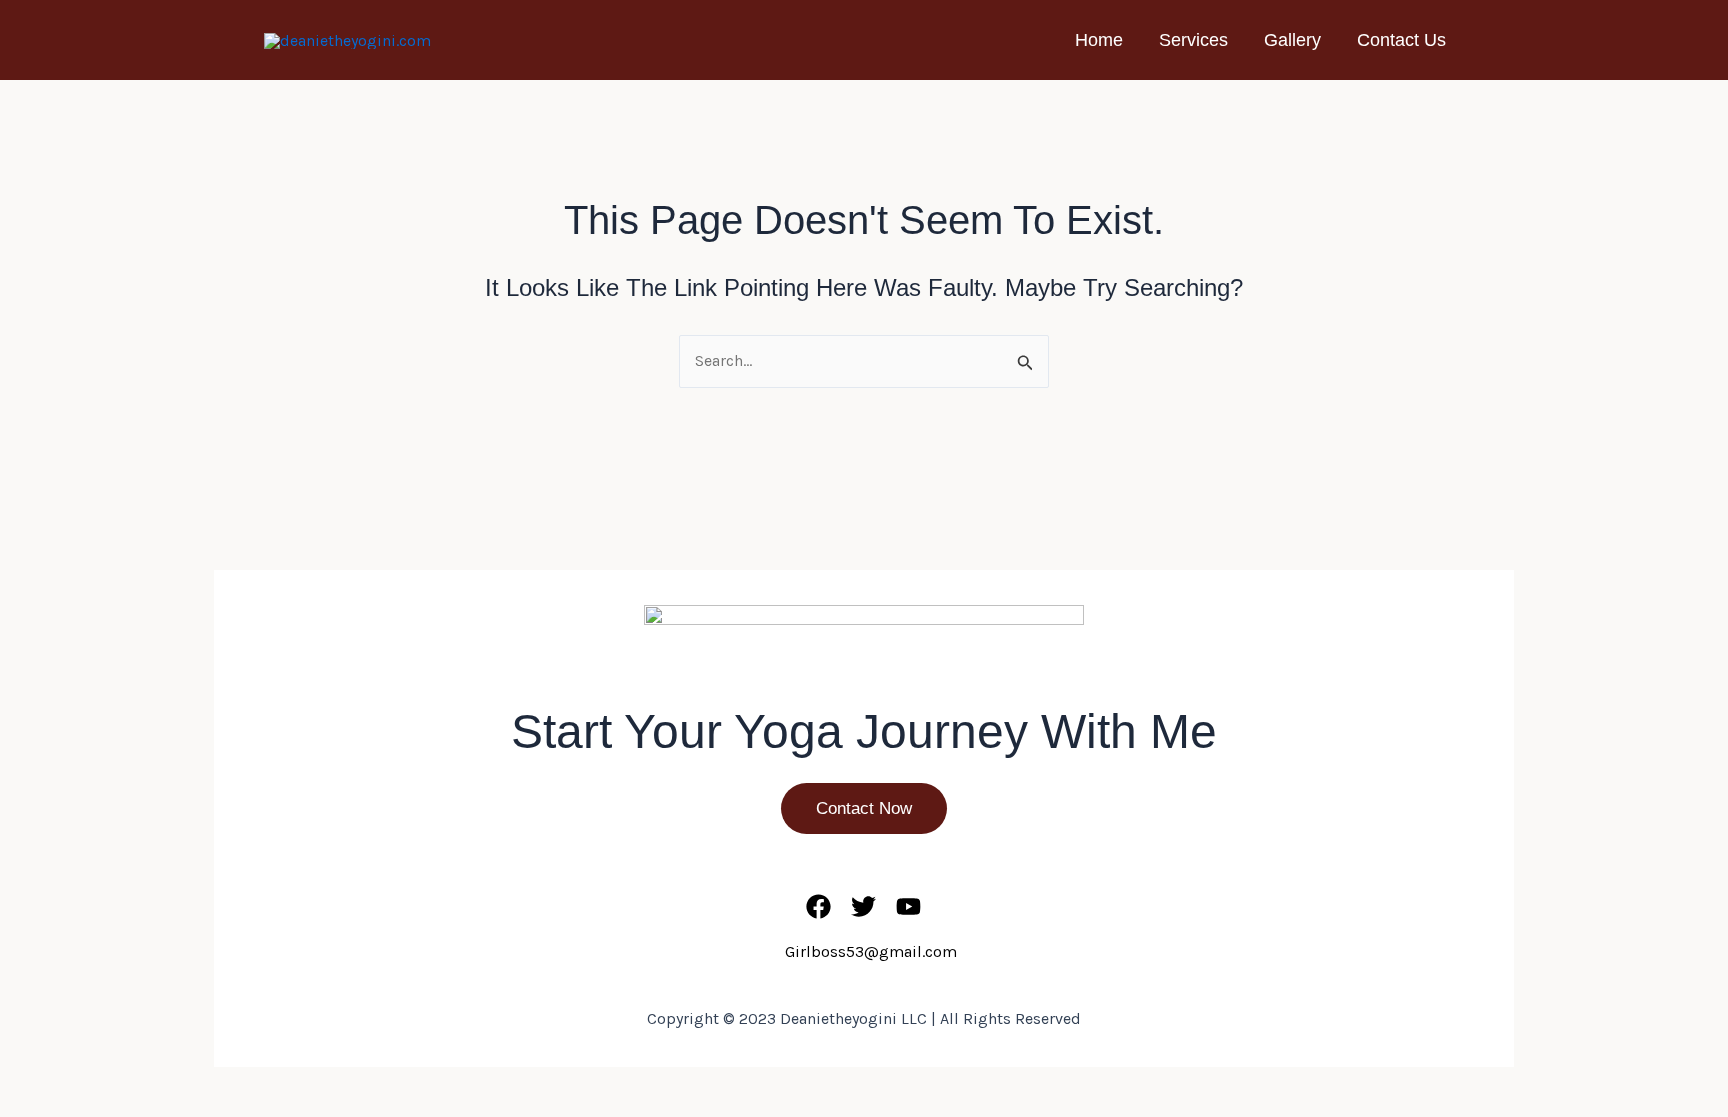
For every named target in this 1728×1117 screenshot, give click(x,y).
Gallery (1292, 40)
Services (1193, 40)
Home (1099, 40)
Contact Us (1401, 40)
